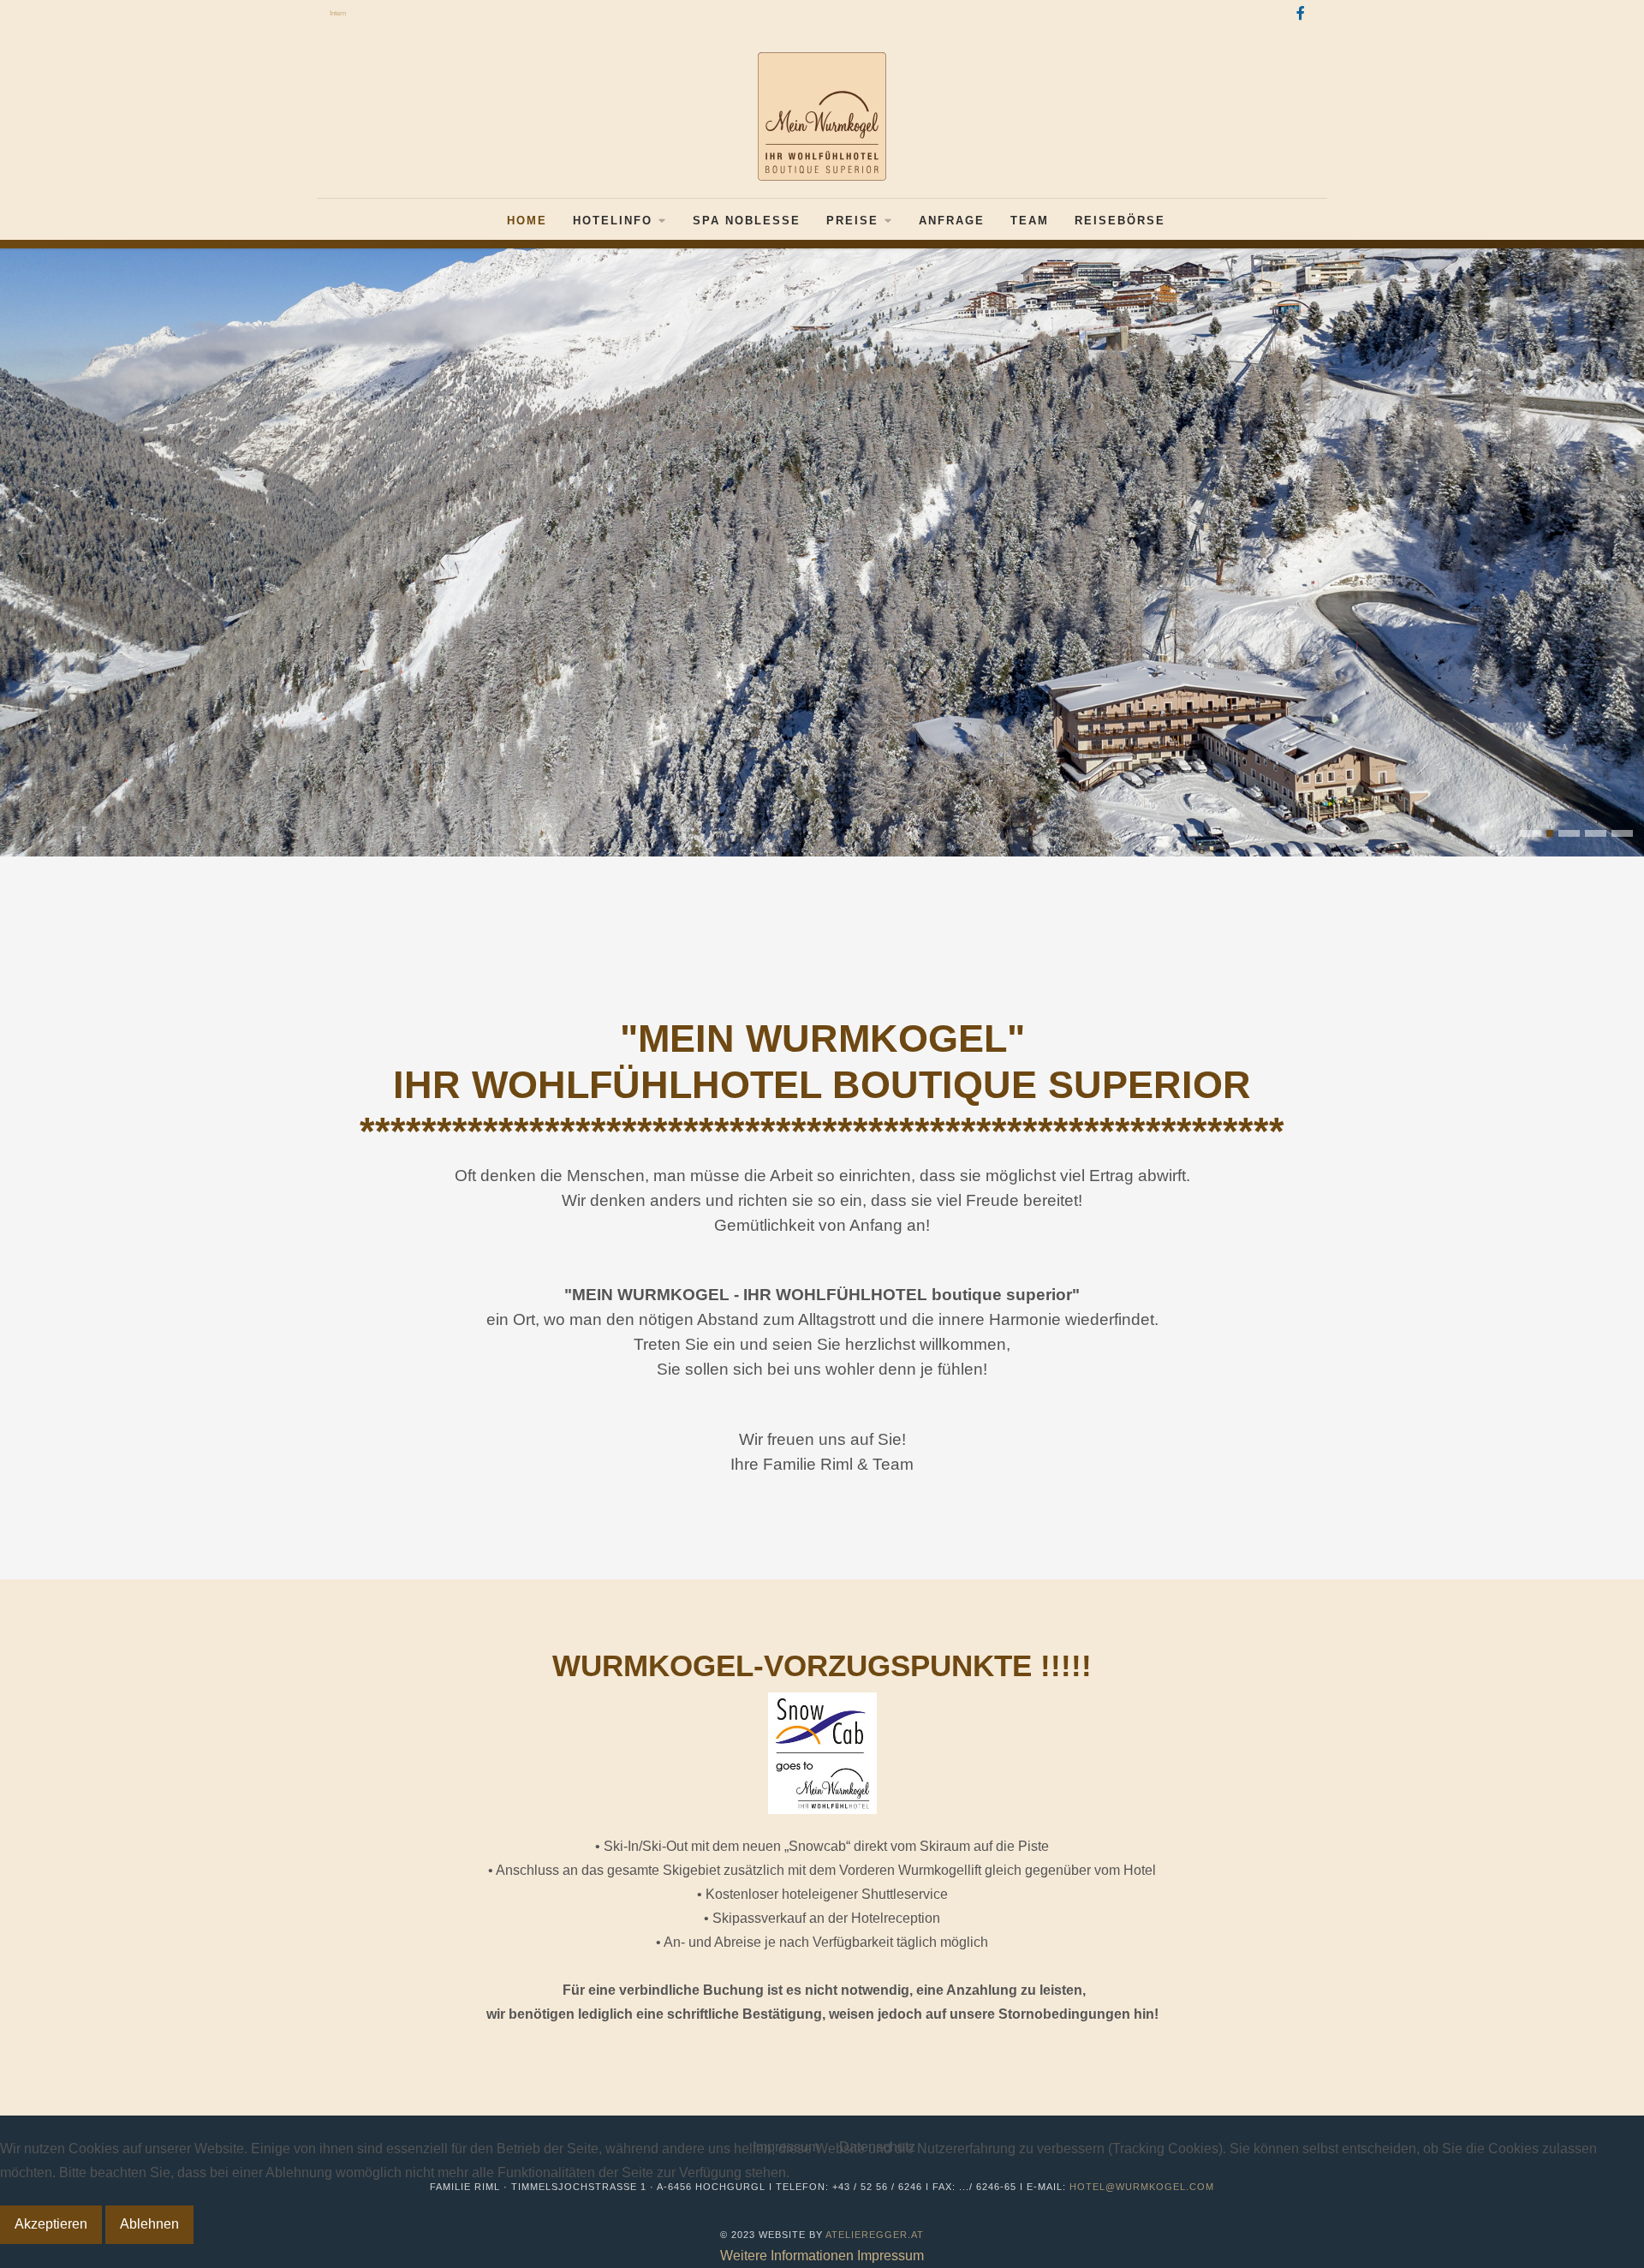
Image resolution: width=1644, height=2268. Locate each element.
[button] (1531, 833)
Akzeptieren (51, 2224)
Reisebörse (1120, 221)
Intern (338, 13)
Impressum (890, 2256)
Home (527, 221)
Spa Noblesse (747, 221)
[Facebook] (1301, 14)
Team (1030, 221)
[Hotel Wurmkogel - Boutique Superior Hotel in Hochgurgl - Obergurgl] (822, 116)
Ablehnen (149, 2224)
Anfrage (952, 221)
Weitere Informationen (787, 2256)
